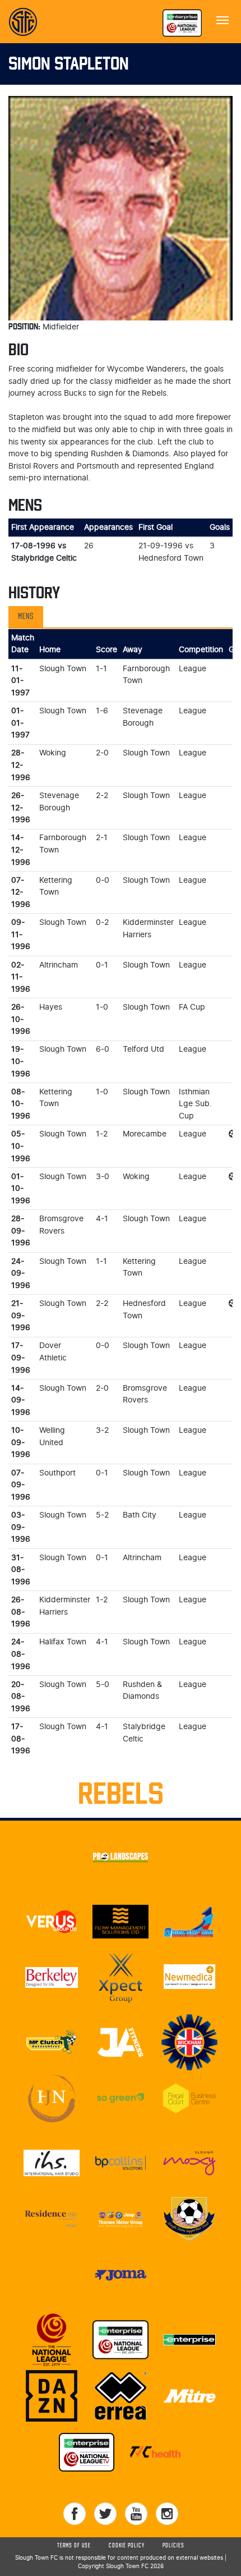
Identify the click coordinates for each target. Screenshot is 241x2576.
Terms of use (74, 2546)
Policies (173, 2546)
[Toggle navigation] (223, 19)
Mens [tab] (26, 617)
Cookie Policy (127, 2546)
